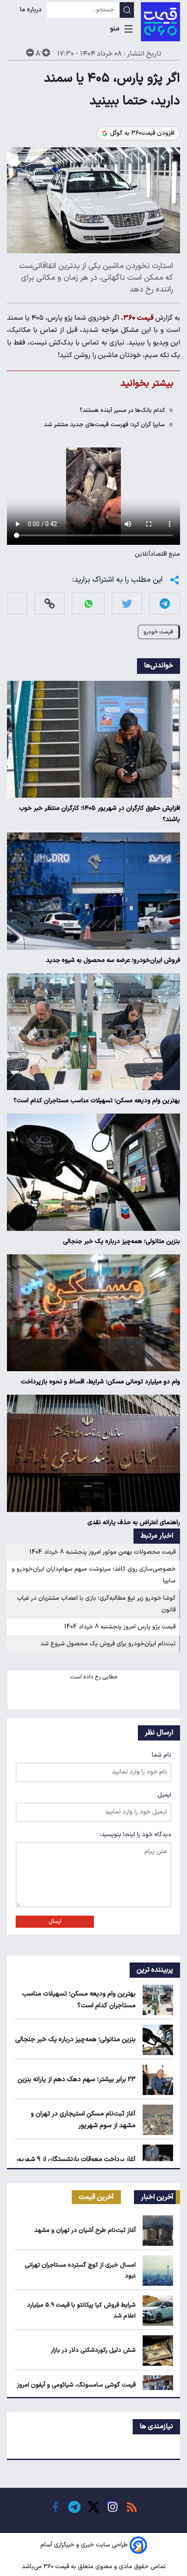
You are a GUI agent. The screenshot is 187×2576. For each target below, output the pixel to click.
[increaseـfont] (46, 53)
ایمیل (164, 1795)
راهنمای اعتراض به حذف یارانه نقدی (134, 1523)
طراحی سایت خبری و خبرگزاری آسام (84, 2545)
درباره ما (32, 10)
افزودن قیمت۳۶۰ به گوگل (142, 133)
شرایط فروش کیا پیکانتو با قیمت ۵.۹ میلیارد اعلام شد (81, 2311)
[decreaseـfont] (30, 53)
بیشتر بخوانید (147, 383)
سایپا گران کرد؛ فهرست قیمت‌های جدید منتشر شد (104, 425)
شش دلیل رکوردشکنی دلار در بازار (93, 2350)
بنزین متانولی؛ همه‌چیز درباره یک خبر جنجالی (122, 1242)
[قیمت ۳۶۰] (160, 22)
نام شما (162, 1755)
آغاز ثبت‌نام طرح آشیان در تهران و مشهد (85, 2230)
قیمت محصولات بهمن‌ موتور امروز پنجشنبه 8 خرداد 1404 (103, 1552)
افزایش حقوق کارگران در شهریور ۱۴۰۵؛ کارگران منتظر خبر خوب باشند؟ (100, 814)
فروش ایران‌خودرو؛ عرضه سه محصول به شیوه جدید (113, 960)
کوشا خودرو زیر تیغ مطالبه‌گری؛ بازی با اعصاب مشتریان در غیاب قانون (96, 1604)
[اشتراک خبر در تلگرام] (165, 604)
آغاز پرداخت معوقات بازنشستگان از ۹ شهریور (76, 2160)
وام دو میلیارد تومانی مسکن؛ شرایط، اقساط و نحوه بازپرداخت (100, 1382)
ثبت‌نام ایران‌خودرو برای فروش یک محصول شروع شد (108, 1644)
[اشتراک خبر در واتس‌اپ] (88, 604)
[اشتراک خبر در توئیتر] (127, 604)
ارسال (55, 1922)
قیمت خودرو (158, 632)
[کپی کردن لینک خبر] (50, 604)
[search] (127, 10)
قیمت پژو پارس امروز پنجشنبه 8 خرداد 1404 (120, 1627)
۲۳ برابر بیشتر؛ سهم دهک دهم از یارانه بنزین (77, 2080)
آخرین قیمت (96, 2197)
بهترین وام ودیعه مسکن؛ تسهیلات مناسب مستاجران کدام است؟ (97, 1101)
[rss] (132, 2507)
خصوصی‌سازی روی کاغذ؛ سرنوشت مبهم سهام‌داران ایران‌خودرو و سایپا (94, 1575)
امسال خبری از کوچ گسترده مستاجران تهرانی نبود (80, 2271)
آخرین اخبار (157, 2197)
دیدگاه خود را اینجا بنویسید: (136, 1835)
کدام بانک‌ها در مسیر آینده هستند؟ (122, 410)
